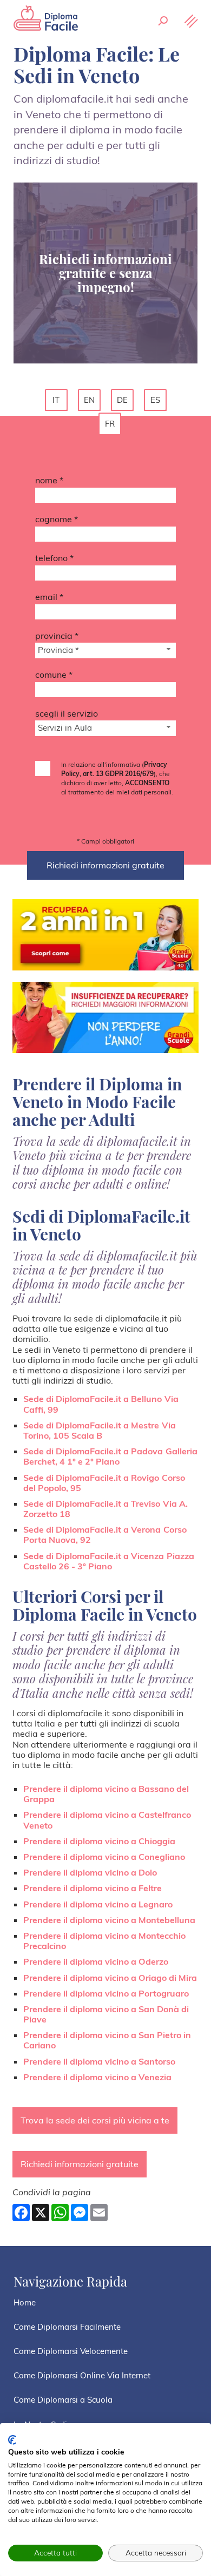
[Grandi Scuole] (46, 19)
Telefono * (54, 558)
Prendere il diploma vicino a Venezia (97, 2077)
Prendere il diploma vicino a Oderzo (96, 1961)
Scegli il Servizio (67, 713)
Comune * (54, 675)
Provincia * (57, 636)
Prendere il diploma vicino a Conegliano (104, 1857)
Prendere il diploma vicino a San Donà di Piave (106, 2014)
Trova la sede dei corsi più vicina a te (95, 2120)
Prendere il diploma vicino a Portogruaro (106, 1993)
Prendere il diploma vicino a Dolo (90, 1872)
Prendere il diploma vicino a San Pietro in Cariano (107, 2040)
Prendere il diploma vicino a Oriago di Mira (110, 1978)
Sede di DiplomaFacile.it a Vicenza (109, 1561)
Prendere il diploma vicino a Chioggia (99, 1841)
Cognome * (57, 519)
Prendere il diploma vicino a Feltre (93, 1888)
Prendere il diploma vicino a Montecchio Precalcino (104, 1941)
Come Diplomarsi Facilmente (67, 2327)
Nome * (49, 480)
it (56, 400)
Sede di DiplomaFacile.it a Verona (105, 1535)
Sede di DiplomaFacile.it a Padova (110, 1456)
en (89, 400)
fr (110, 424)
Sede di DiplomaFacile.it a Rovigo (104, 1483)
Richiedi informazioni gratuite (80, 2164)
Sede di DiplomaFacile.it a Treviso (105, 1509)
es (155, 400)
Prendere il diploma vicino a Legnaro (98, 1904)
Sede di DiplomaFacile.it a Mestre (100, 1430)
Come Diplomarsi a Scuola (63, 2400)
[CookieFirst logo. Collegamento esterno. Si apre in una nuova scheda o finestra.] (12, 2440)
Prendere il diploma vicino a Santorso (99, 2061)
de (122, 400)
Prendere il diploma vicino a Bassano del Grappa (106, 1794)
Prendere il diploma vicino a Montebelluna (109, 1920)
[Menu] (190, 22)
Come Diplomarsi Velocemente (71, 2351)
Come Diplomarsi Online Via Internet (82, 2375)
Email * (49, 597)
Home (25, 2302)
